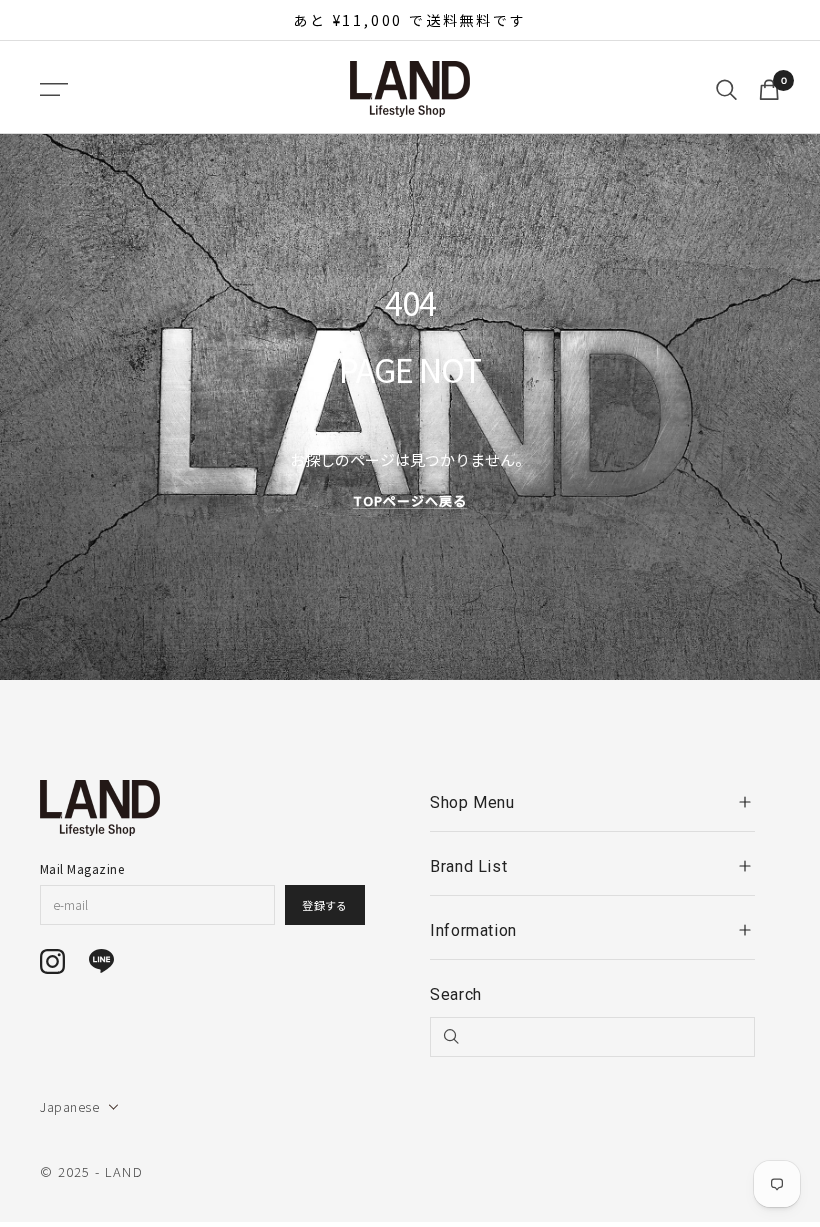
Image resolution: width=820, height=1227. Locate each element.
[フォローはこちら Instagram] (52, 961)
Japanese (69, 1106)
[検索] (726, 89)
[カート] (769, 89)
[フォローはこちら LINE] (101, 961)
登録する (325, 905)
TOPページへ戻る (410, 500)
